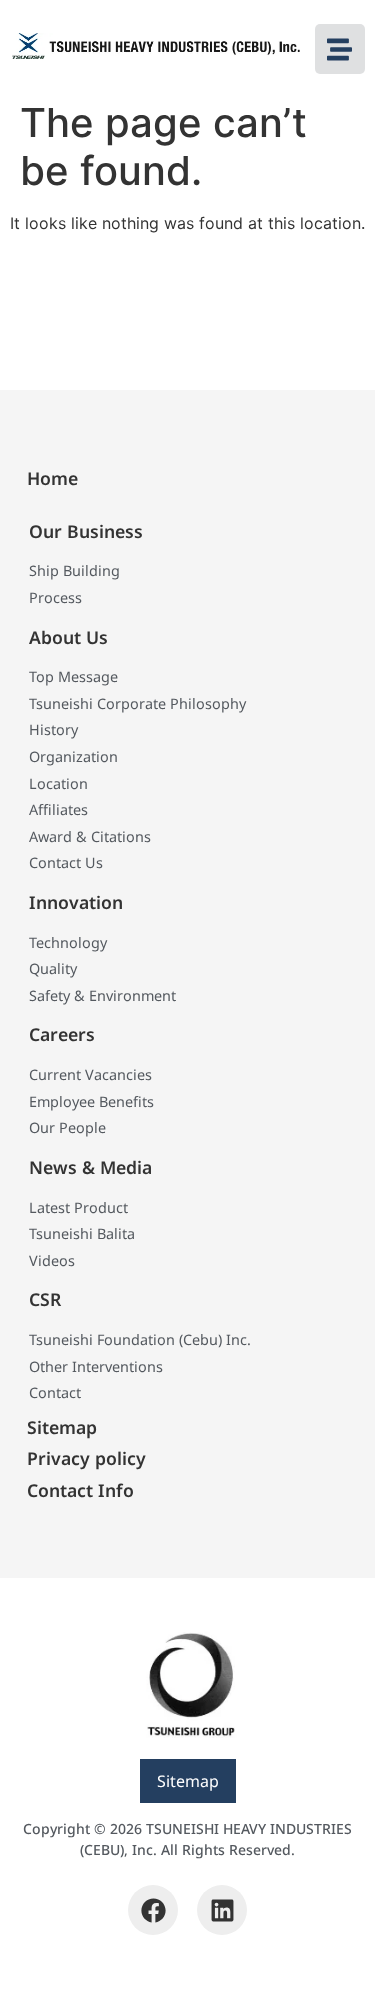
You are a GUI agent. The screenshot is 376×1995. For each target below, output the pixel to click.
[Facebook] (153, 1910)
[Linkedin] (222, 1910)
